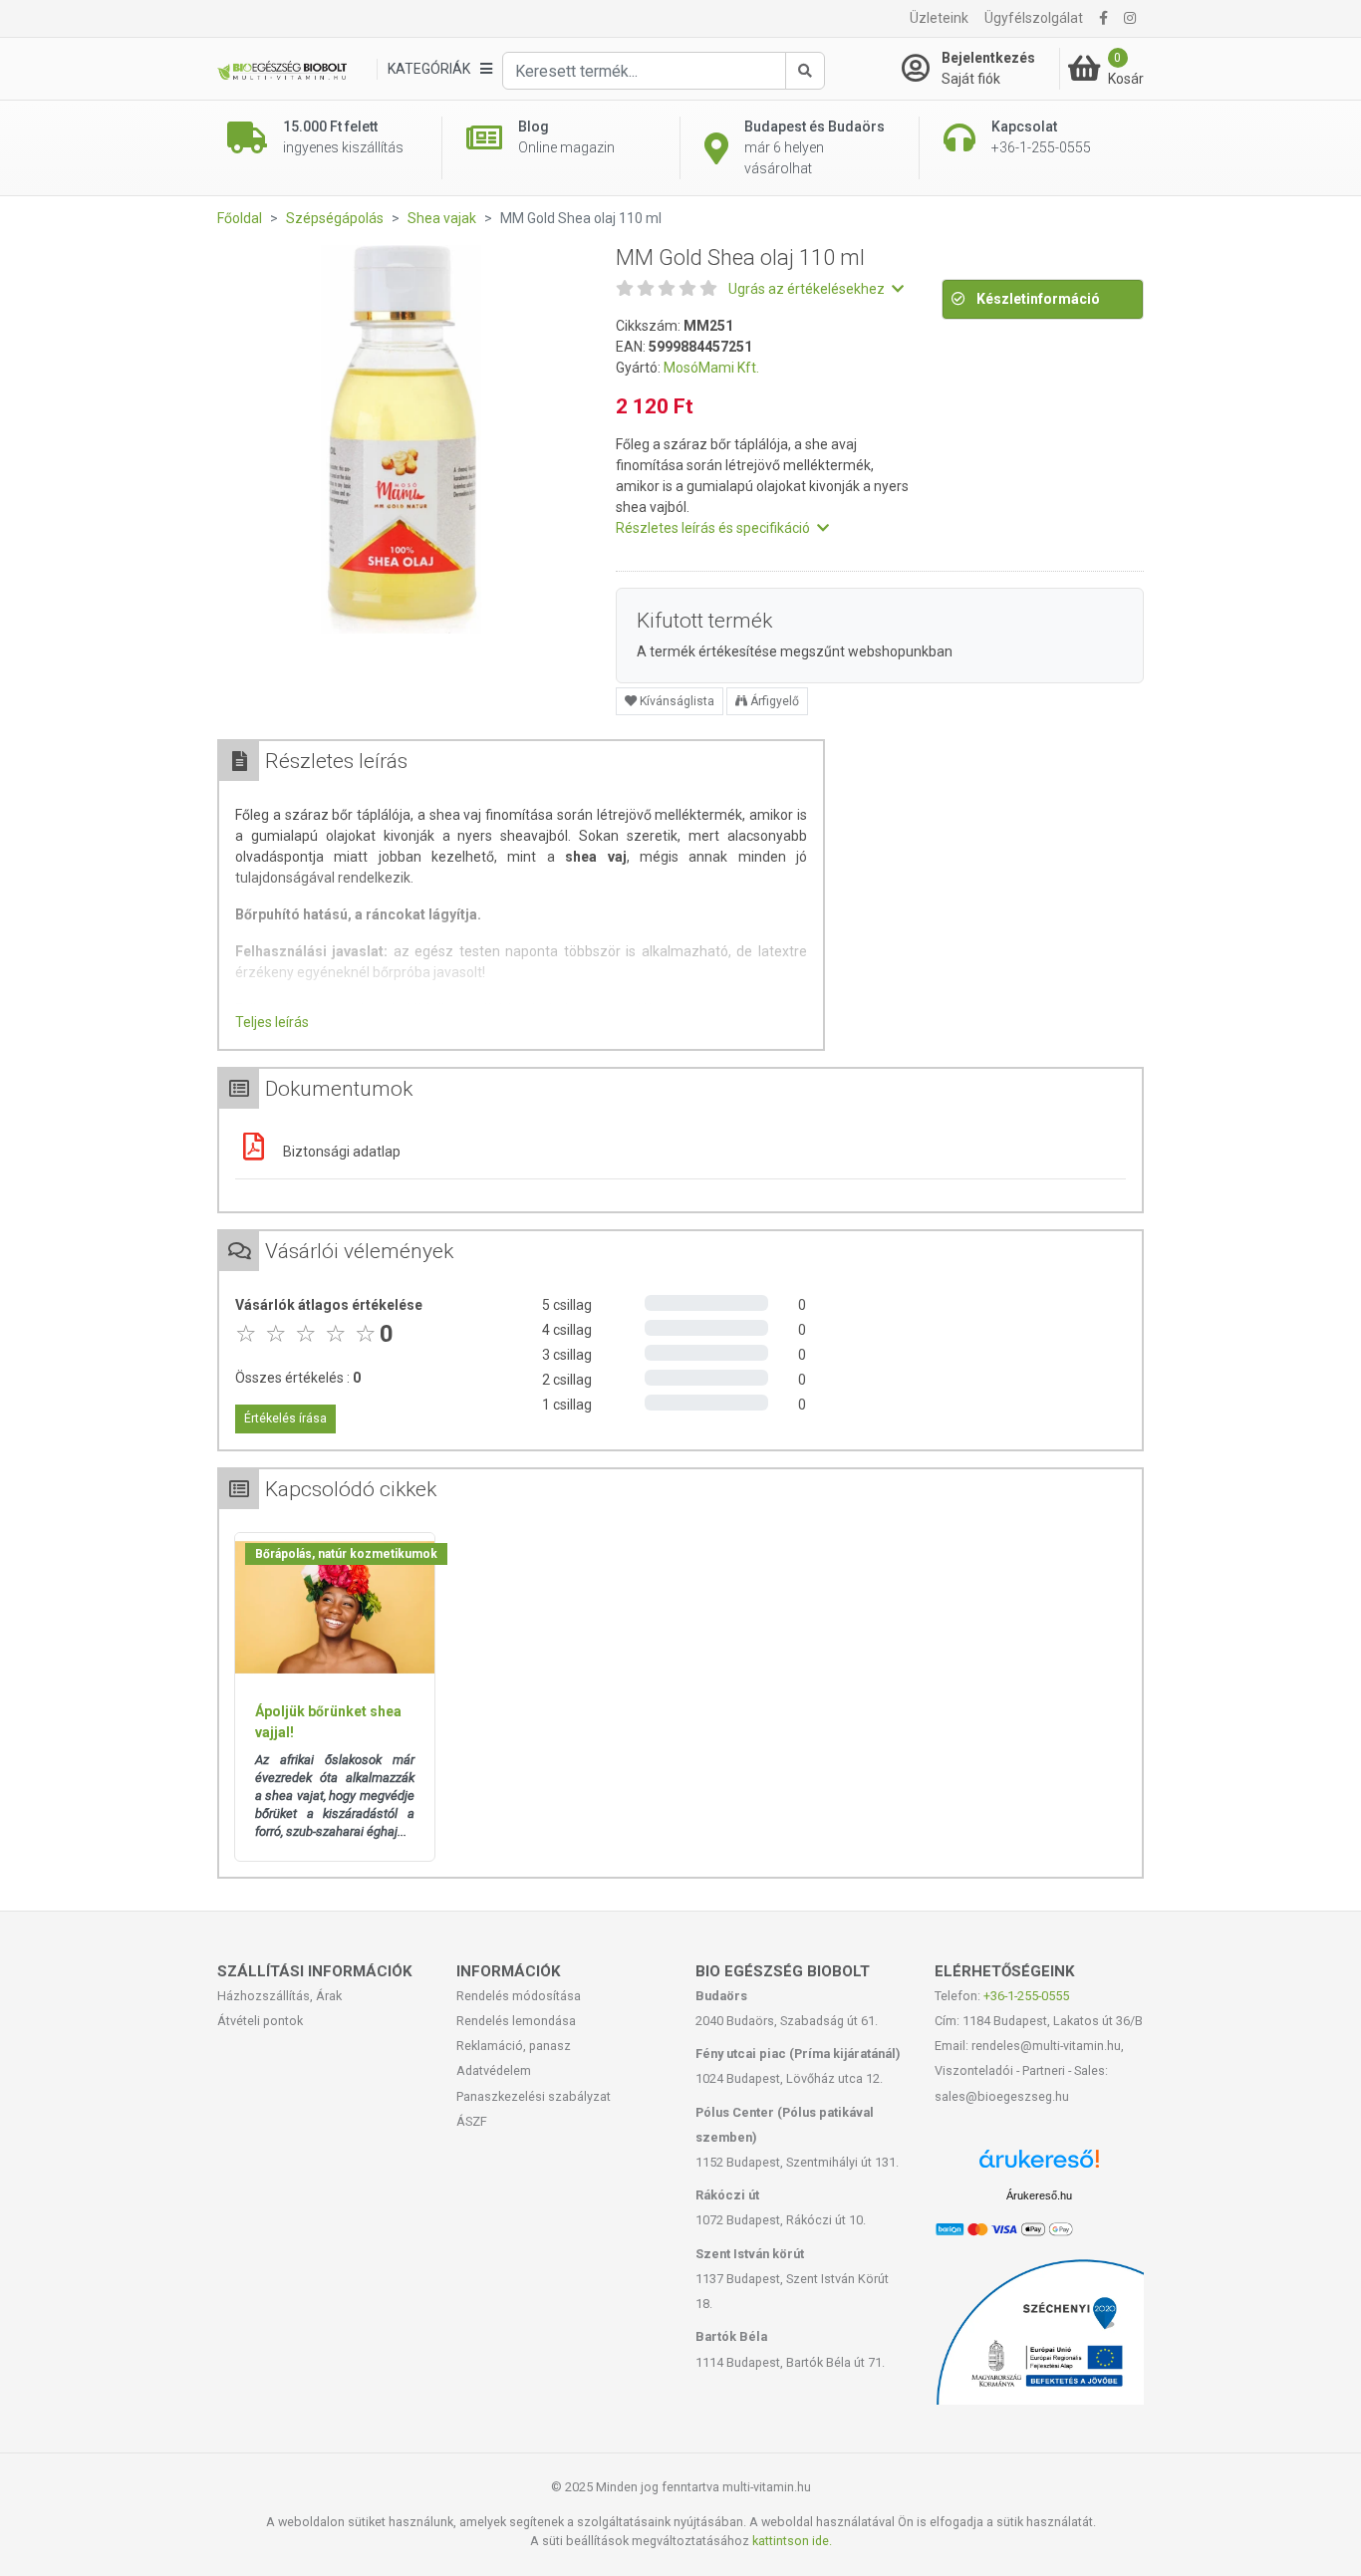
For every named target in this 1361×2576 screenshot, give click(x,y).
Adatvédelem (494, 2070)
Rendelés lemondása (516, 2021)
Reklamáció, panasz (514, 2046)
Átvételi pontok (260, 2021)
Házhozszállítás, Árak (279, 1996)
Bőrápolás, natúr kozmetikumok (346, 1554)
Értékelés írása (285, 1418)
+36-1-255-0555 (1026, 1996)
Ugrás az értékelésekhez (808, 289)
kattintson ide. (792, 2541)
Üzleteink (939, 18)
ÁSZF (472, 2121)
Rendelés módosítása (519, 1996)
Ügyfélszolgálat (1034, 18)
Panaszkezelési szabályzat (534, 2096)
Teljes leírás (272, 1022)
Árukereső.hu (1039, 2195)
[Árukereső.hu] (1039, 2166)
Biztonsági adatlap (340, 1152)
